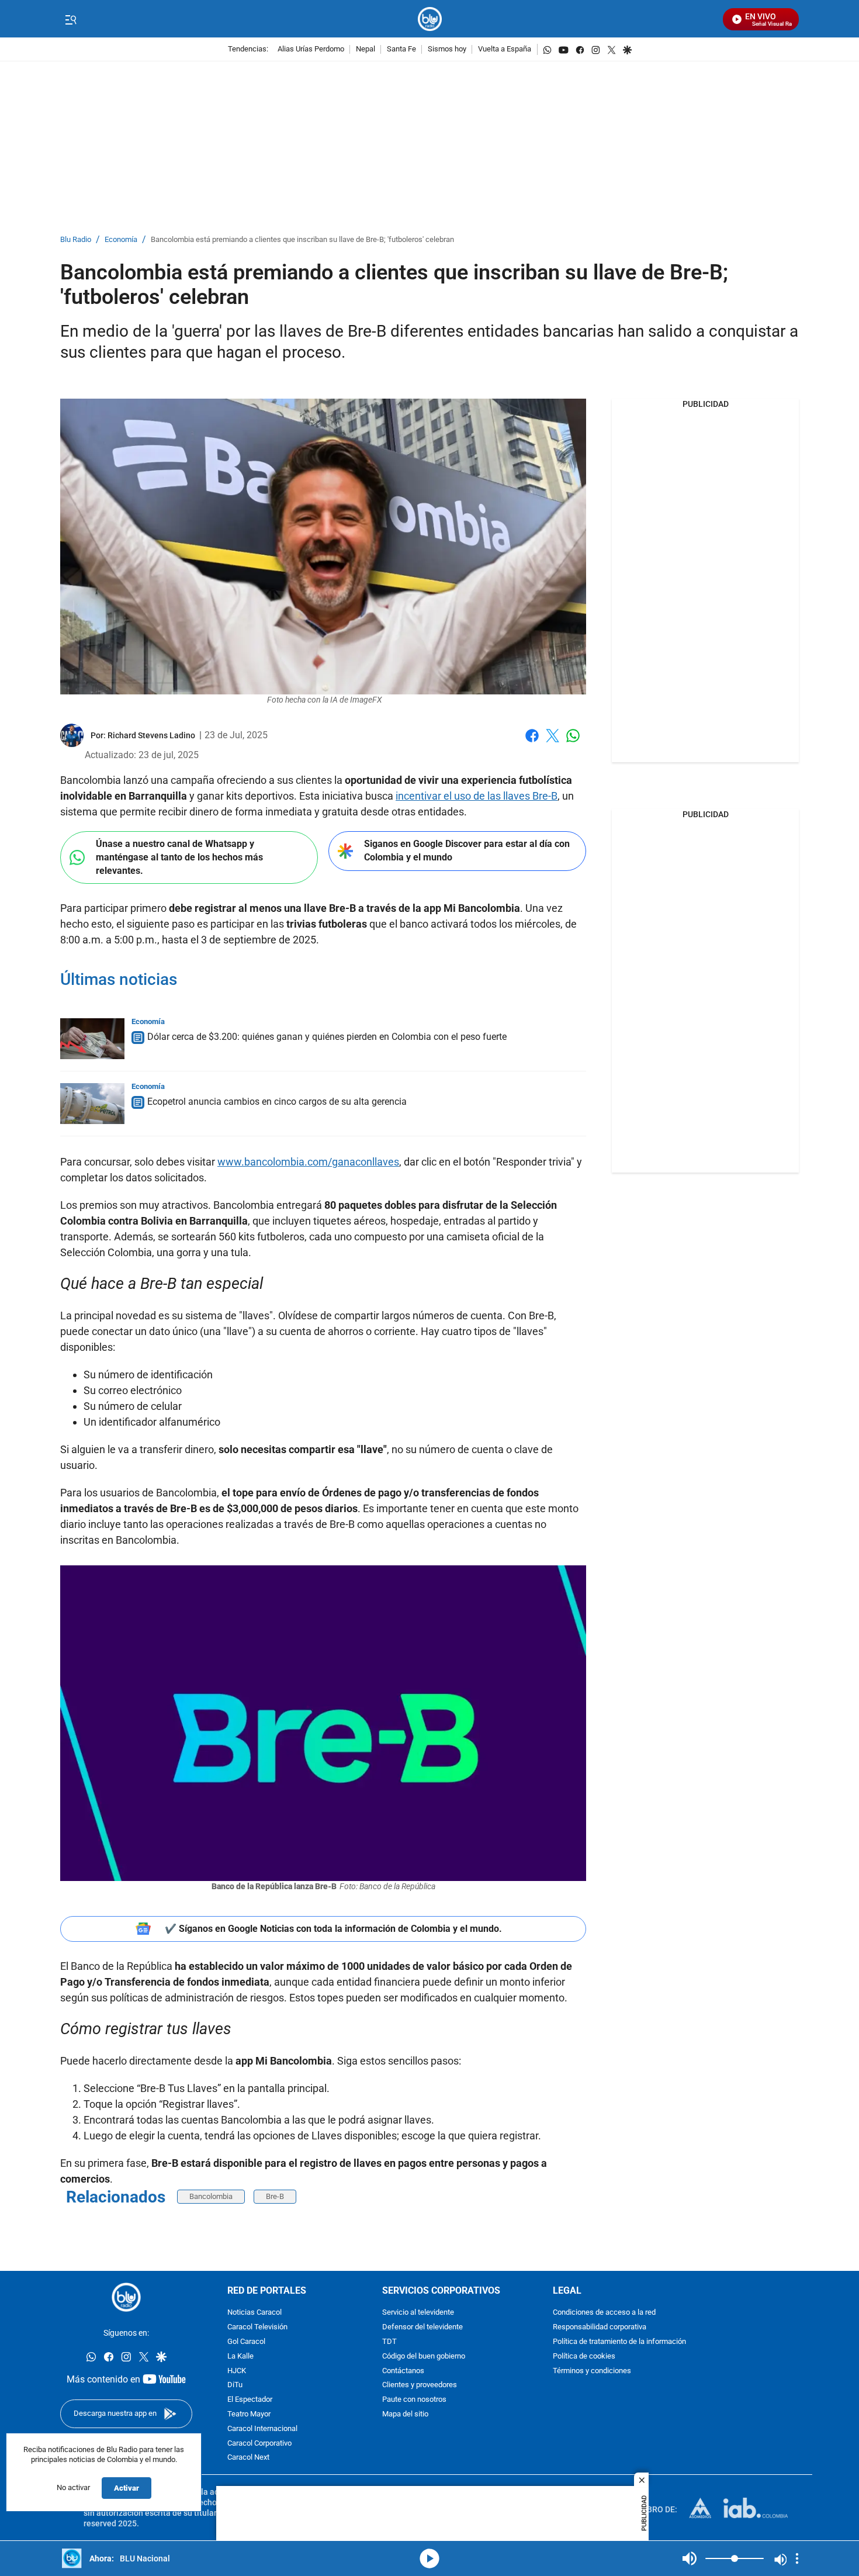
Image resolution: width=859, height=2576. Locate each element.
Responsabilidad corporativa (600, 2328)
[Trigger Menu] (70, 19)
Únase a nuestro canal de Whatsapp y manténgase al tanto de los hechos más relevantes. (179, 857)
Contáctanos (403, 2371)
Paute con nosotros (414, 2400)
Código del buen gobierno (424, 2357)
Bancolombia (211, 2196)
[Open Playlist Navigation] (797, 2558)
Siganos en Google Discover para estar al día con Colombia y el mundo (467, 850)
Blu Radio (76, 240)
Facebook (532, 743)
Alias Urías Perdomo (311, 49)
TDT (389, 2342)
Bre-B (275, 2196)
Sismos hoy (447, 49)
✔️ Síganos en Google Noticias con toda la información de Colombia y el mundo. (333, 1929)
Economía (121, 240)
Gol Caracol (246, 2342)
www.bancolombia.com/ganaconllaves (308, 1162)
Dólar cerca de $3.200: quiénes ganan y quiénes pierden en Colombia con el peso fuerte (327, 1037)
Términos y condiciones (592, 2371)
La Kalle (240, 2357)
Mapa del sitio (405, 2414)
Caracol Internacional (262, 2429)
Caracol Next (248, 2458)
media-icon (430, 2558)
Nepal (366, 49)
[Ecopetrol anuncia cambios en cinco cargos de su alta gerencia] (92, 1104)
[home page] (430, 19)
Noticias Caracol (254, 2313)
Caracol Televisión (257, 2328)
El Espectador (250, 2400)
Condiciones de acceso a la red (604, 2313)
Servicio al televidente (418, 2313)
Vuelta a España (505, 49)
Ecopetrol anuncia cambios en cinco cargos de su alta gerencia (277, 1102)
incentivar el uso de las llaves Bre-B (477, 796)
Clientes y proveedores (420, 2386)
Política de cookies (584, 2357)
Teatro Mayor (249, 2414)
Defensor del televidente (422, 2328)
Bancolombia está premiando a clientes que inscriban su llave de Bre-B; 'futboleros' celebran (302, 240)
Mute (690, 2558)
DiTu (235, 2386)
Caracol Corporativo (259, 2444)
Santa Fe (401, 49)
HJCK (237, 2371)
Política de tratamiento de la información (619, 2342)
